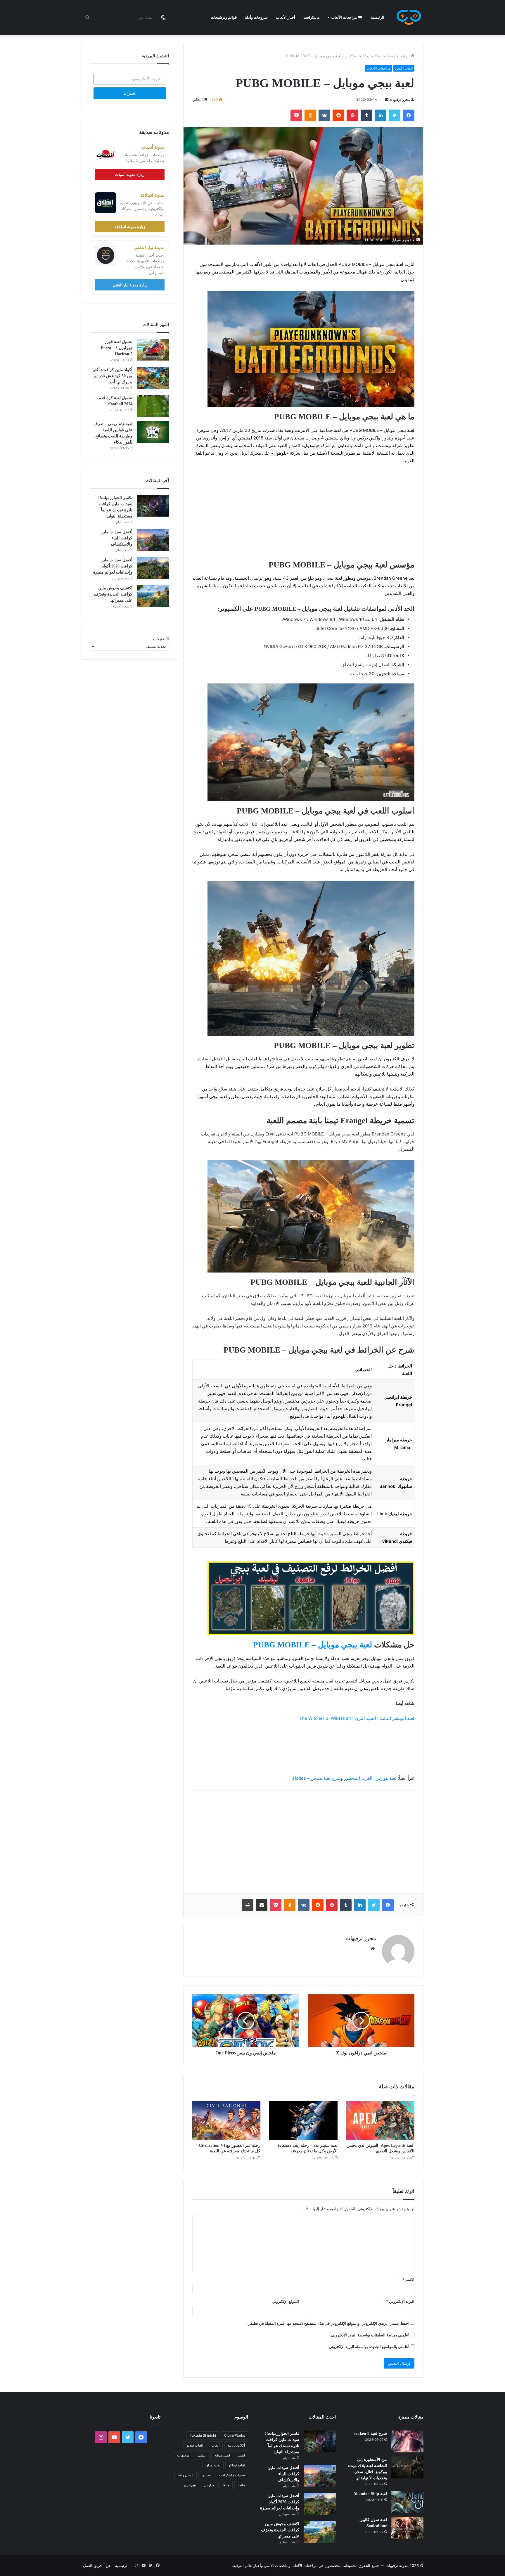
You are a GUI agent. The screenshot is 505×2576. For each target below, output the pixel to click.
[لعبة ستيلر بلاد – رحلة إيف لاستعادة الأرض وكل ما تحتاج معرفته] (303, 2120)
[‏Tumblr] (366, 115)
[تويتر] (395, 115)
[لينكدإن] (381, 115)
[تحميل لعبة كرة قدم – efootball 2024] (153, 406)
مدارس (209, 2485)
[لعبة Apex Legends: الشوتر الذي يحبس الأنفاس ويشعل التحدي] (380, 2120)
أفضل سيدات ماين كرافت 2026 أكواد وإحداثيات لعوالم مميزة (113, 566)
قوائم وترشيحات (224, 17)
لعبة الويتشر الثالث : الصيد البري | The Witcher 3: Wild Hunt (357, 1718)
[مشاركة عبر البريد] (262, 1905)
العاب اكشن (354, 56)
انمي (242, 2455)
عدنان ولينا (186, 2475)
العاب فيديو (195, 2445)
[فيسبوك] (409, 115)
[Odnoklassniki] (310, 115)
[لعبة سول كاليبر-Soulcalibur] (407, 2528)
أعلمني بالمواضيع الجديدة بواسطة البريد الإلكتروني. (369, 2347)
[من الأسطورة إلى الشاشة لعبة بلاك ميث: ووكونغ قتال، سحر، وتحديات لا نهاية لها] (407, 2467)
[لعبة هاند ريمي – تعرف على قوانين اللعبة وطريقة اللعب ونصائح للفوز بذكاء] (153, 432)
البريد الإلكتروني (400, 2301)
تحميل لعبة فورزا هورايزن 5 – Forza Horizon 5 (117, 348)
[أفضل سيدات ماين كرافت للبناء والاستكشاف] (153, 540)
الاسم (408, 2279)
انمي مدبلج (222, 2455)
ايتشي (202, 2455)
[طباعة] (248, 1905)
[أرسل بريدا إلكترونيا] (387, 99)
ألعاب (215, 2445)
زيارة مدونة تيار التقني (130, 285)
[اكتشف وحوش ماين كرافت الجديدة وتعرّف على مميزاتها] (153, 596)
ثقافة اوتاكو (237, 2465)
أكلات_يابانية (236, 2445)
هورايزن (190, 2485)
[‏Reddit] (338, 115)
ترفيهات (183, 2455)
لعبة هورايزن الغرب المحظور (370, 1778)
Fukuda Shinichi (203, 2435)
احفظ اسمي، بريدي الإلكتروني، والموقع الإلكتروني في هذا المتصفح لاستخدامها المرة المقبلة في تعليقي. (328, 2323)
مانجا (241, 2485)
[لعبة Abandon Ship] (407, 2502)
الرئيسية (378, 17)
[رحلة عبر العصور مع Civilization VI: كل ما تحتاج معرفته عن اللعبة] (226, 2120)
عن (108, 2565)
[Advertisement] (303, 513)
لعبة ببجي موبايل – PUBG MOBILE (313, 1645)
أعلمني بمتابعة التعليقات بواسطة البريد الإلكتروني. (370, 2335)
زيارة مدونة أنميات (130, 174)
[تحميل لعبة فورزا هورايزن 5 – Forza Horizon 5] (153, 350)
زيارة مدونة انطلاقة (130, 227)
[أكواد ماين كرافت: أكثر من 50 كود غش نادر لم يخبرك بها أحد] (153, 378)
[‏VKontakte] (324, 115)
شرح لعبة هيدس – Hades (317, 1778)
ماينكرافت (312, 17)
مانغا (226, 2485)
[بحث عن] (87, 18)
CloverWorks (235, 2435)
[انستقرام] (101, 2437)
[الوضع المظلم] (163, 18)
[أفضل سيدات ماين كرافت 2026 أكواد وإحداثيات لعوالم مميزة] (153, 568)
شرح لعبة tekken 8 (371, 2434)
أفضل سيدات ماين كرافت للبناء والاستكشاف (116, 538)
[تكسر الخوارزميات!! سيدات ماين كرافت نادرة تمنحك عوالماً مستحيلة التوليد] (153, 506)
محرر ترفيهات (400, 99)
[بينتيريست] (352, 115)
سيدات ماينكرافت (232, 2475)
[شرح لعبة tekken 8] (407, 2441)
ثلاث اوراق (213, 2465)
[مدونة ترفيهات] (409, 18)
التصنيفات (161, 639)
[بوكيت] (296, 115)
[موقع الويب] (373, 1949)
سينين (206, 2475)
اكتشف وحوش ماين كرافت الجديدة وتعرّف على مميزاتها (113, 594)
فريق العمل (92, 2565)
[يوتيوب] (114, 2437)
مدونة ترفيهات (397, 2565)
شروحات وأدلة (256, 17)
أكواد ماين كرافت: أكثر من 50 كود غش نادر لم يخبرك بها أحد (113, 376)
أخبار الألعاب (286, 17)
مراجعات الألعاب (344, 17)
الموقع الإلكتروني (285, 2301)
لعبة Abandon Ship (370, 2494)
